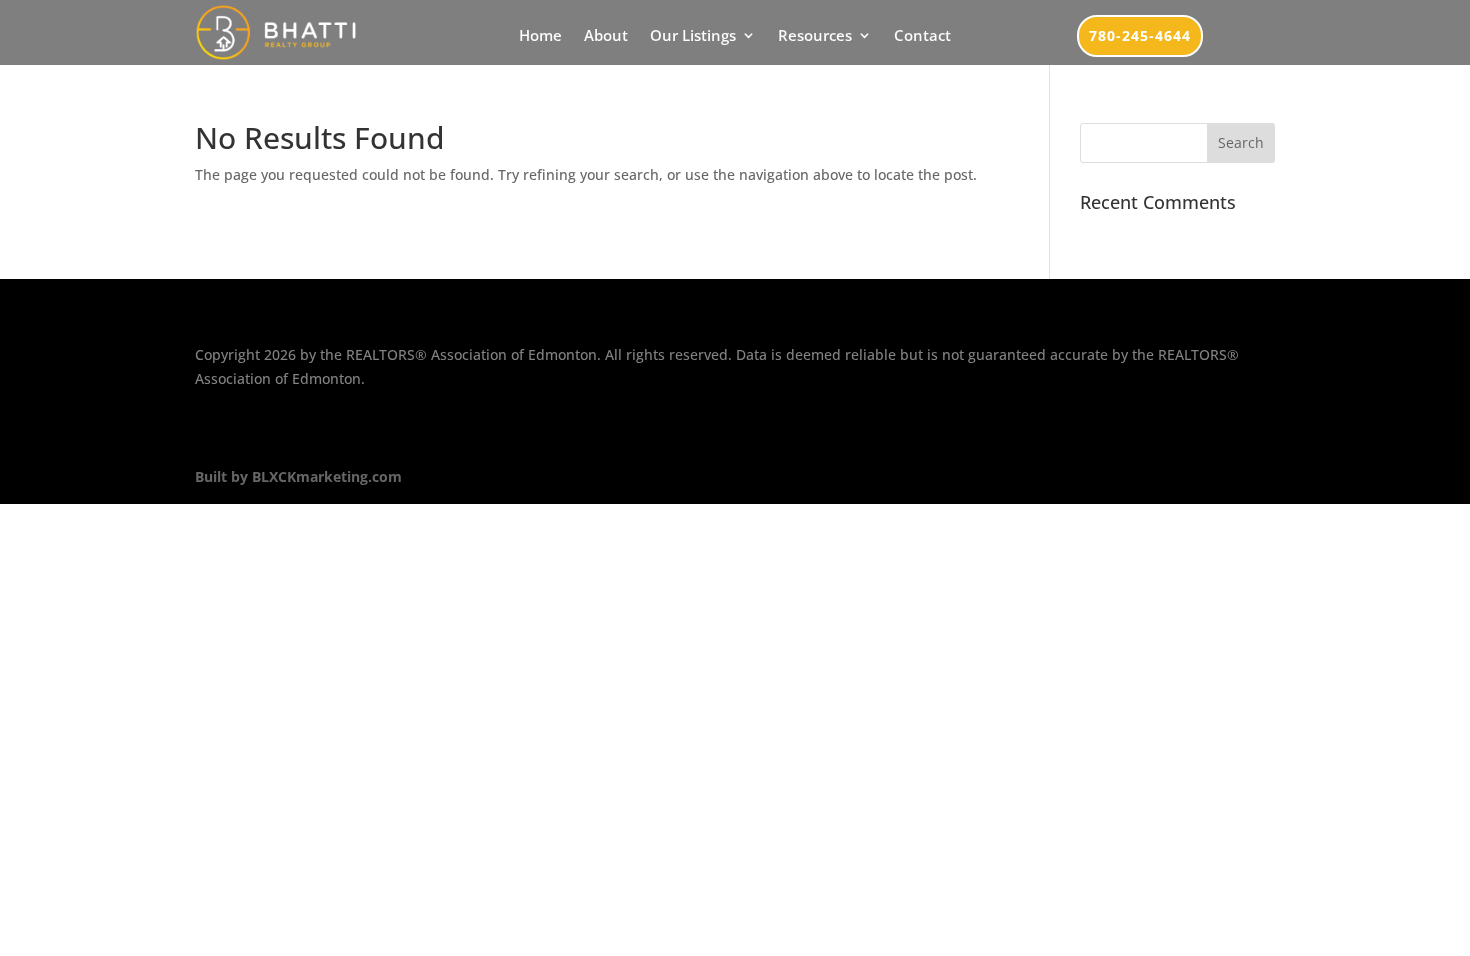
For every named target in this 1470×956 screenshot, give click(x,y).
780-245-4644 (1140, 35)
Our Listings (693, 36)
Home (540, 36)
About (606, 36)
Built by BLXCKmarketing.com (298, 476)
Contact (922, 36)
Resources (815, 36)
